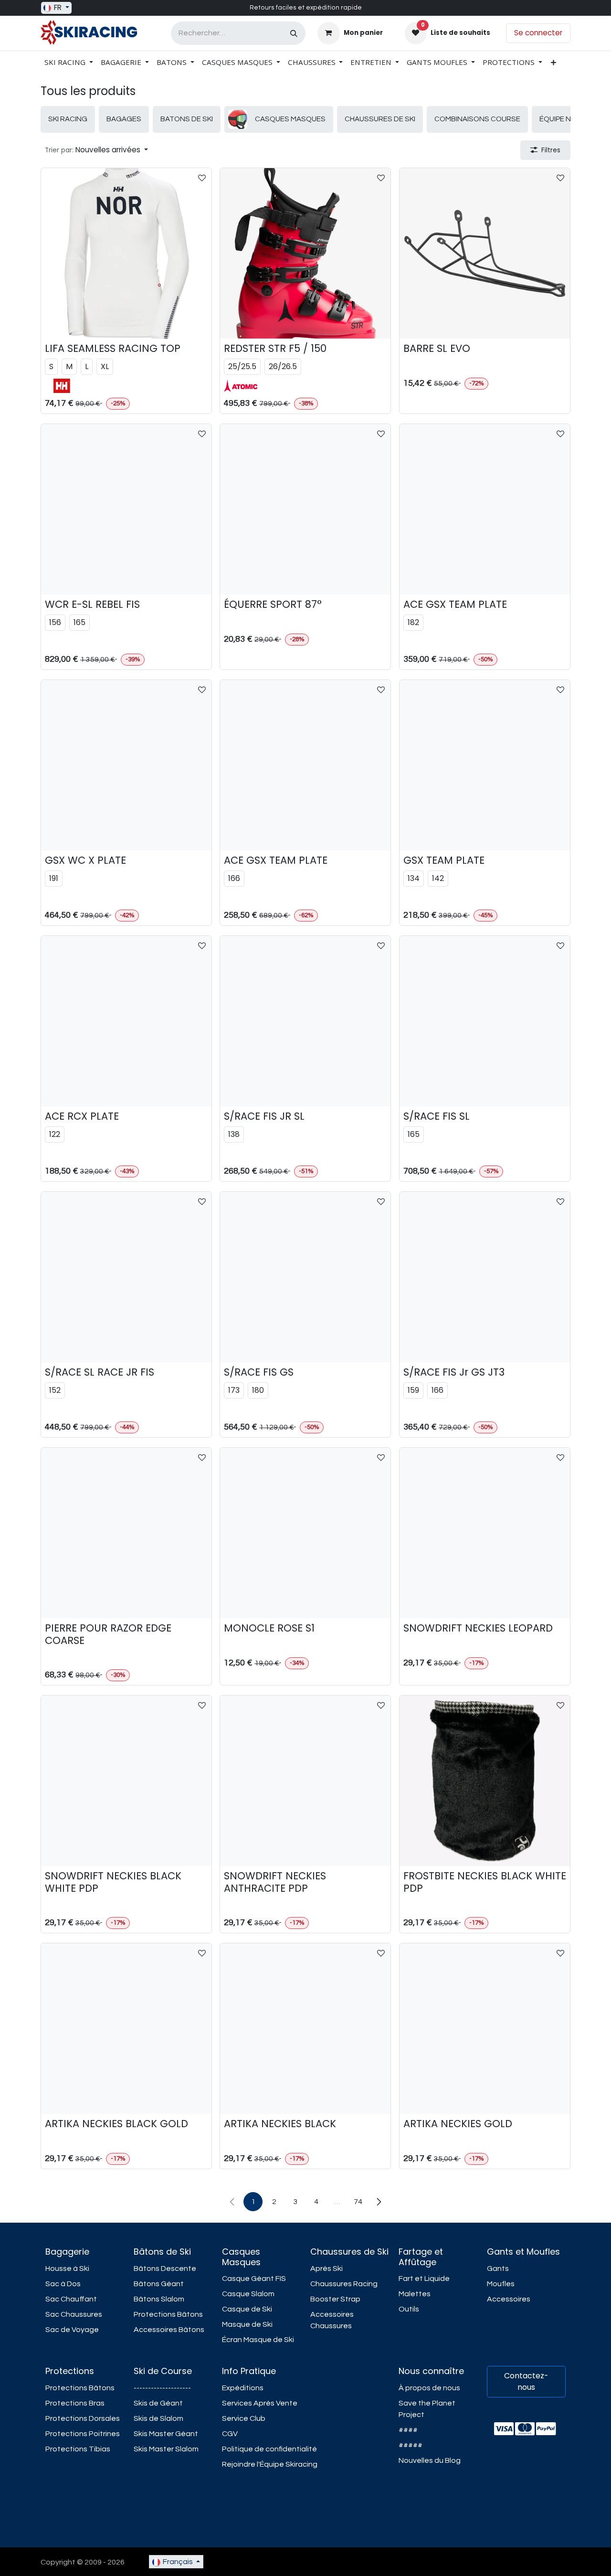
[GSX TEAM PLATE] (485, 765)
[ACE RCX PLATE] (126, 1021)
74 (358, 2202)
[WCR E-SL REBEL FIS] (126, 509)
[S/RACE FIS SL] (485, 1021)
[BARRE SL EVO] (485, 253)
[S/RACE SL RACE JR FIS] (126, 1277)
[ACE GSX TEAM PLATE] (485, 509)
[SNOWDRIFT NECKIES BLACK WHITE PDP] (126, 1781)
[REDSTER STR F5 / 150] (305, 253)
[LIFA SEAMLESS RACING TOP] (126, 253)
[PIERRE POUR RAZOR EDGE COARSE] (126, 1533)
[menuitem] (69, 62)
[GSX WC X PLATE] (126, 765)
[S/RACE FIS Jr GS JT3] (485, 1277)
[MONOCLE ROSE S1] (305, 1533)
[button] (96, 150)
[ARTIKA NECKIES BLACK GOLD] (126, 2029)
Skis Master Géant (166, 2434)
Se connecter (538, 33)
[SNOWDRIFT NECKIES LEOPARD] (485, 1533)
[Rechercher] (294, 33)
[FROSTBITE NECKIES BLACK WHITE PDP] (485, 1781)
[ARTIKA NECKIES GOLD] (485, 2029)
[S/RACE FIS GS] (305, 1277)
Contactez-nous (526, 2381)
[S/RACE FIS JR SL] (305, 1021)
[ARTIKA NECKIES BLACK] (305, 2029)
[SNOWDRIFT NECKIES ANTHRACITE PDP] (305, 1781)
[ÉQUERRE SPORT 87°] (305, 509)
